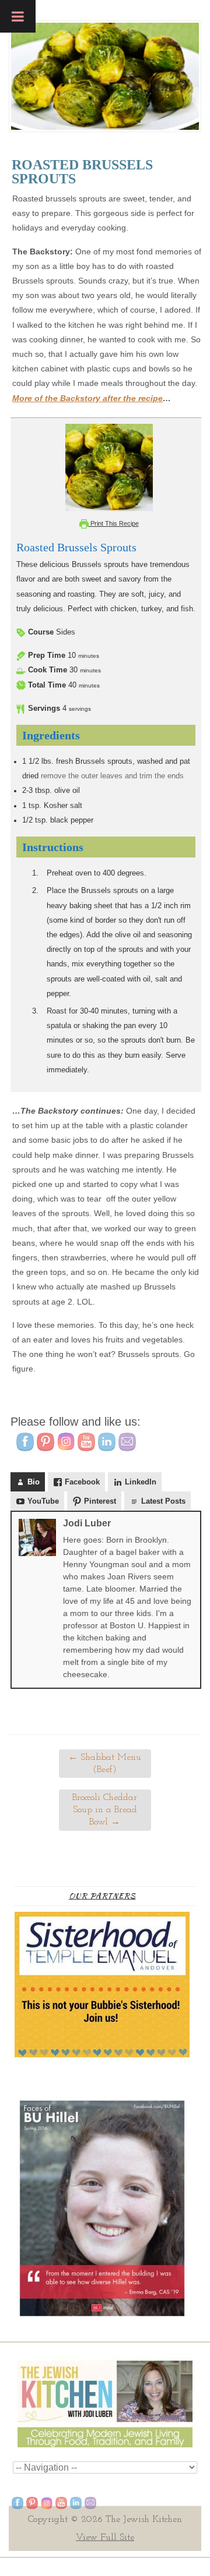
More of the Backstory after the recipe (87, 398)
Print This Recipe (114, 523)
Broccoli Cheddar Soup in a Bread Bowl (105, 1810)
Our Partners (102, 1896)
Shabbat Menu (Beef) (105, 1764)
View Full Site (105, 2538)
